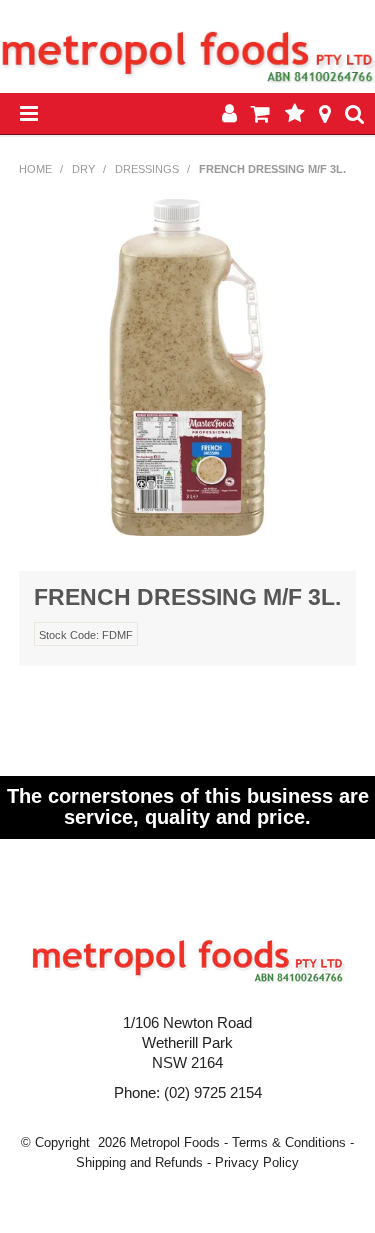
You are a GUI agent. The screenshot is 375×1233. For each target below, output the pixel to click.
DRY (83, 169)
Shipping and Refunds (139, 1162)
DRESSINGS (147, 169)
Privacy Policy (257, 1162)
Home (35, 169)
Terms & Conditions (289, 1142)
